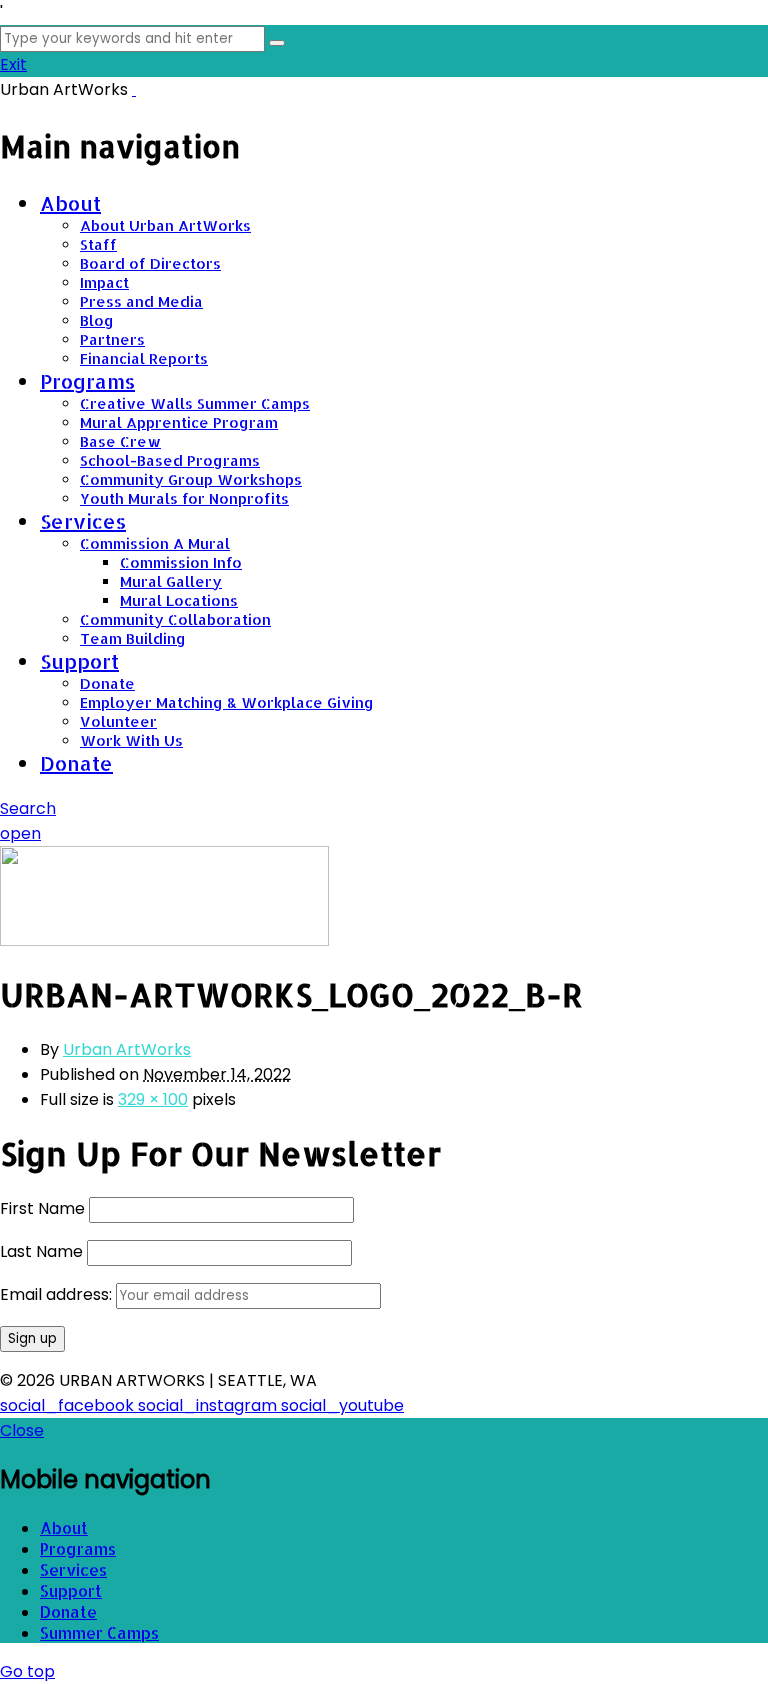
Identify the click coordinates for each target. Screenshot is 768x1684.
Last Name (41, 1251)
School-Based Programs (170, 460)
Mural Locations (179, 600)
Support (79, 661)
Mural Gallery (171, 581)
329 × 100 (153, 1099)
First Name (42, 1208)
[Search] (277, 43)
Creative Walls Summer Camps (195, 403)
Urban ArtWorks (127, 1049)
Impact (104, 282)
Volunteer (118, 721)
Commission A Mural (155, 543)
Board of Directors (150, 263)
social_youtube (342, 1405)
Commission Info (181, 562)
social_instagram (209, 1405)
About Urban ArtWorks (165, 225)
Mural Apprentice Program (179, 422)
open (20, 833)
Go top (27, 1671)
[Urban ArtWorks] (134, 89)
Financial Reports (144, 358)
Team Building (133, 638)
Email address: (58, 1294)
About (70, 203)
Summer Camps (99, 1632)
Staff (98, 244)
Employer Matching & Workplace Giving (227, 702)
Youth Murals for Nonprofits (184, 498)
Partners (112, 339)
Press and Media (141, 301)
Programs (87, 381)
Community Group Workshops (191, 479)
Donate (107, 683)
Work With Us (131, 740)
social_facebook (69, 1405)
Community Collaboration (175, 619)
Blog (97, 320)
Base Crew (120, 441)
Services (83, 521)
